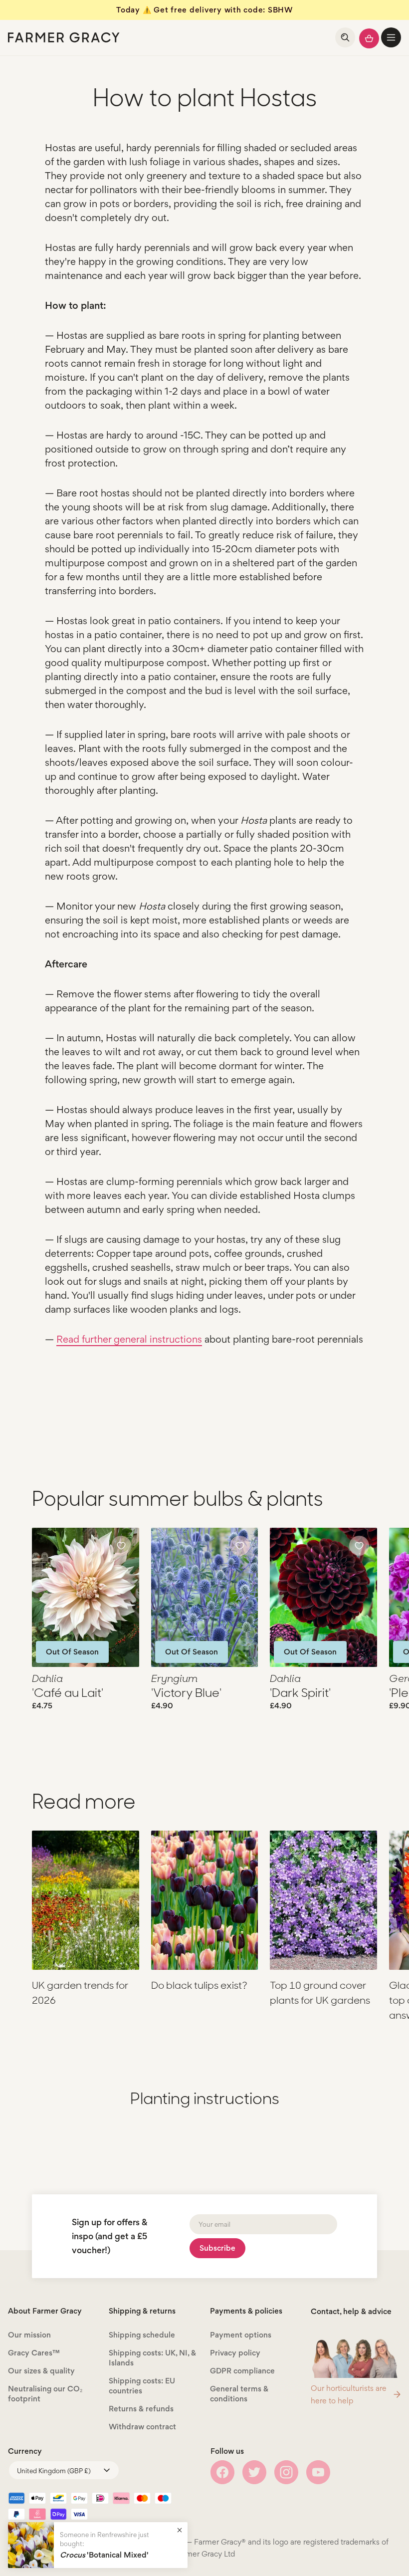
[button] (391, 37)
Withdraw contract (142, 2427)
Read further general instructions (129, 1339)
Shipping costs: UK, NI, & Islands (152, 2358)
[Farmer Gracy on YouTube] (318, 2472)
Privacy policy (235, 2353)
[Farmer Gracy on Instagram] (286, 2472)
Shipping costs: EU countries (142, 2386)
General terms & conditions (239, 2394)
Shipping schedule (142, 2335)
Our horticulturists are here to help (349, 2394)
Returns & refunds (141, 2409)
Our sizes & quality (41, 2371)
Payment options (241, 2335)
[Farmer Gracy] (64, 37)
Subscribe (217, 2248)
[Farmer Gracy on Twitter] (254, 2472)
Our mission (29, 2335)
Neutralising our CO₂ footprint (45, 2394)
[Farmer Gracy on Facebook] (222, 2472)
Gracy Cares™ (34, 2353)
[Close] (180, 2530)
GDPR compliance (242, 2371)
